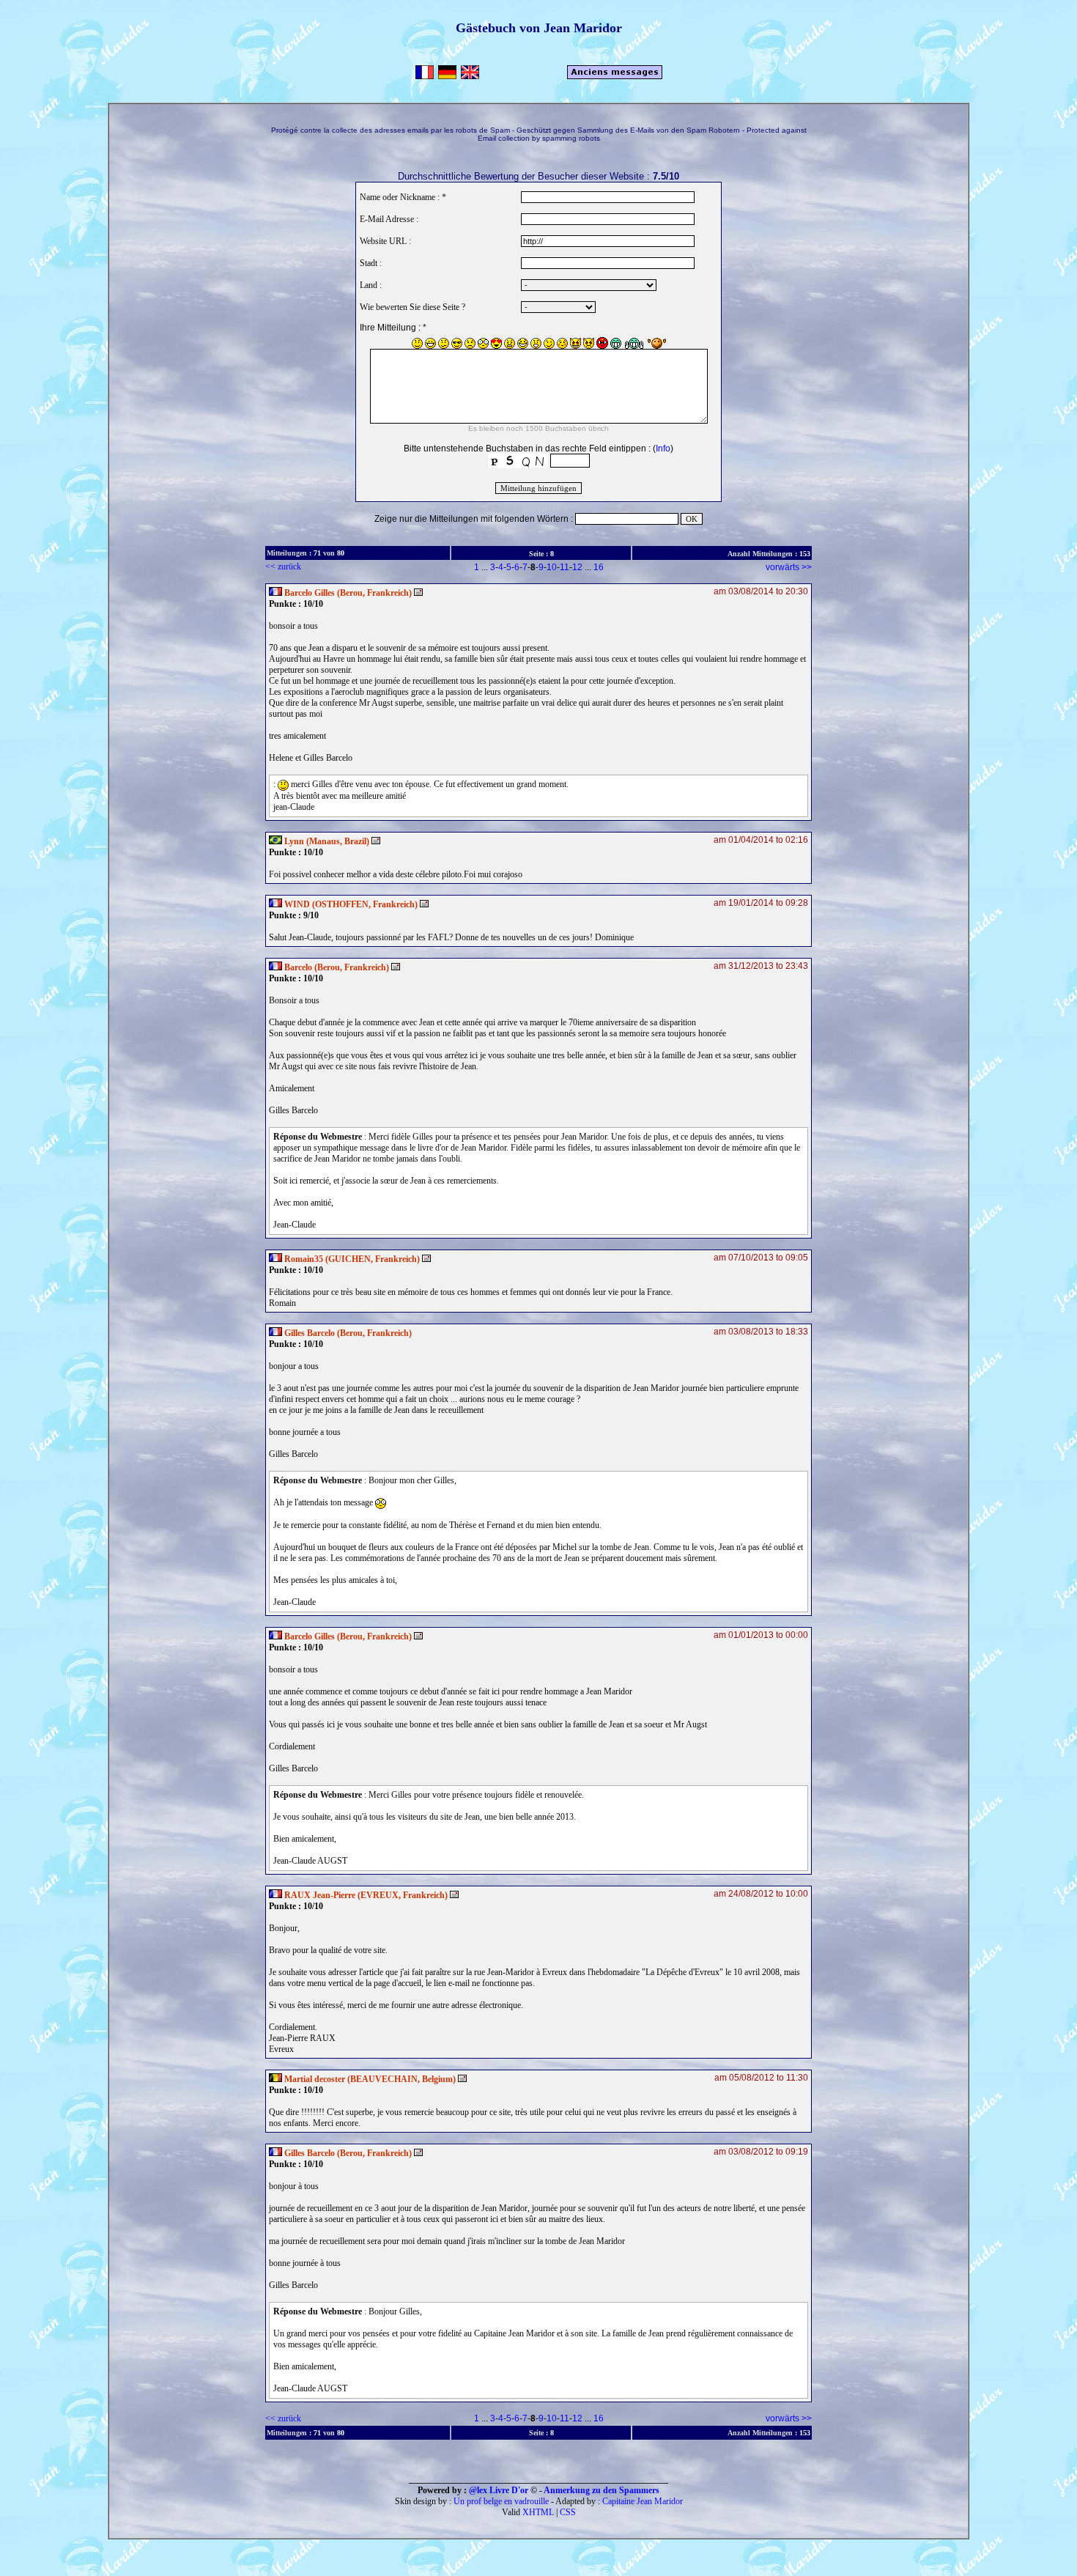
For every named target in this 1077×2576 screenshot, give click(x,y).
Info (663, 449)
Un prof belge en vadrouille (501, 2501)
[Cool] (457, 343)
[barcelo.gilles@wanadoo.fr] (418, 593)
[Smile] (417, 343)
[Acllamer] (657, 343)
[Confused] (444, 343)
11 (565, 567)
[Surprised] (536, 343)
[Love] (496, 343)
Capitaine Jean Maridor (643, 2501)
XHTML (538, 2512)
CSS (568, 2512)
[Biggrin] (430, 343)
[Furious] (602, 343)
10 (552, 567)
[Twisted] (575, 343)
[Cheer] (634, 343)
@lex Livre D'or (499, 2490)
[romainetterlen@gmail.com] (426, 1259)
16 (599, 567)
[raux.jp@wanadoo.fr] (454, 1895)
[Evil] (589, 343)
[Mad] (510, 343)
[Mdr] (616, 343)
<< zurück (283, 567)
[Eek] (483, 343)
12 (577, 567)
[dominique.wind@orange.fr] (424, 904)
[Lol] (523, 343)
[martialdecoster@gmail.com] (462, 2079)
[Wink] (549, 343)
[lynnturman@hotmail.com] (376, 841)
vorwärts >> (789, 567)
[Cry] (470, 343)
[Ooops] (562, 343)
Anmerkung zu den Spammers (602, 2490)
